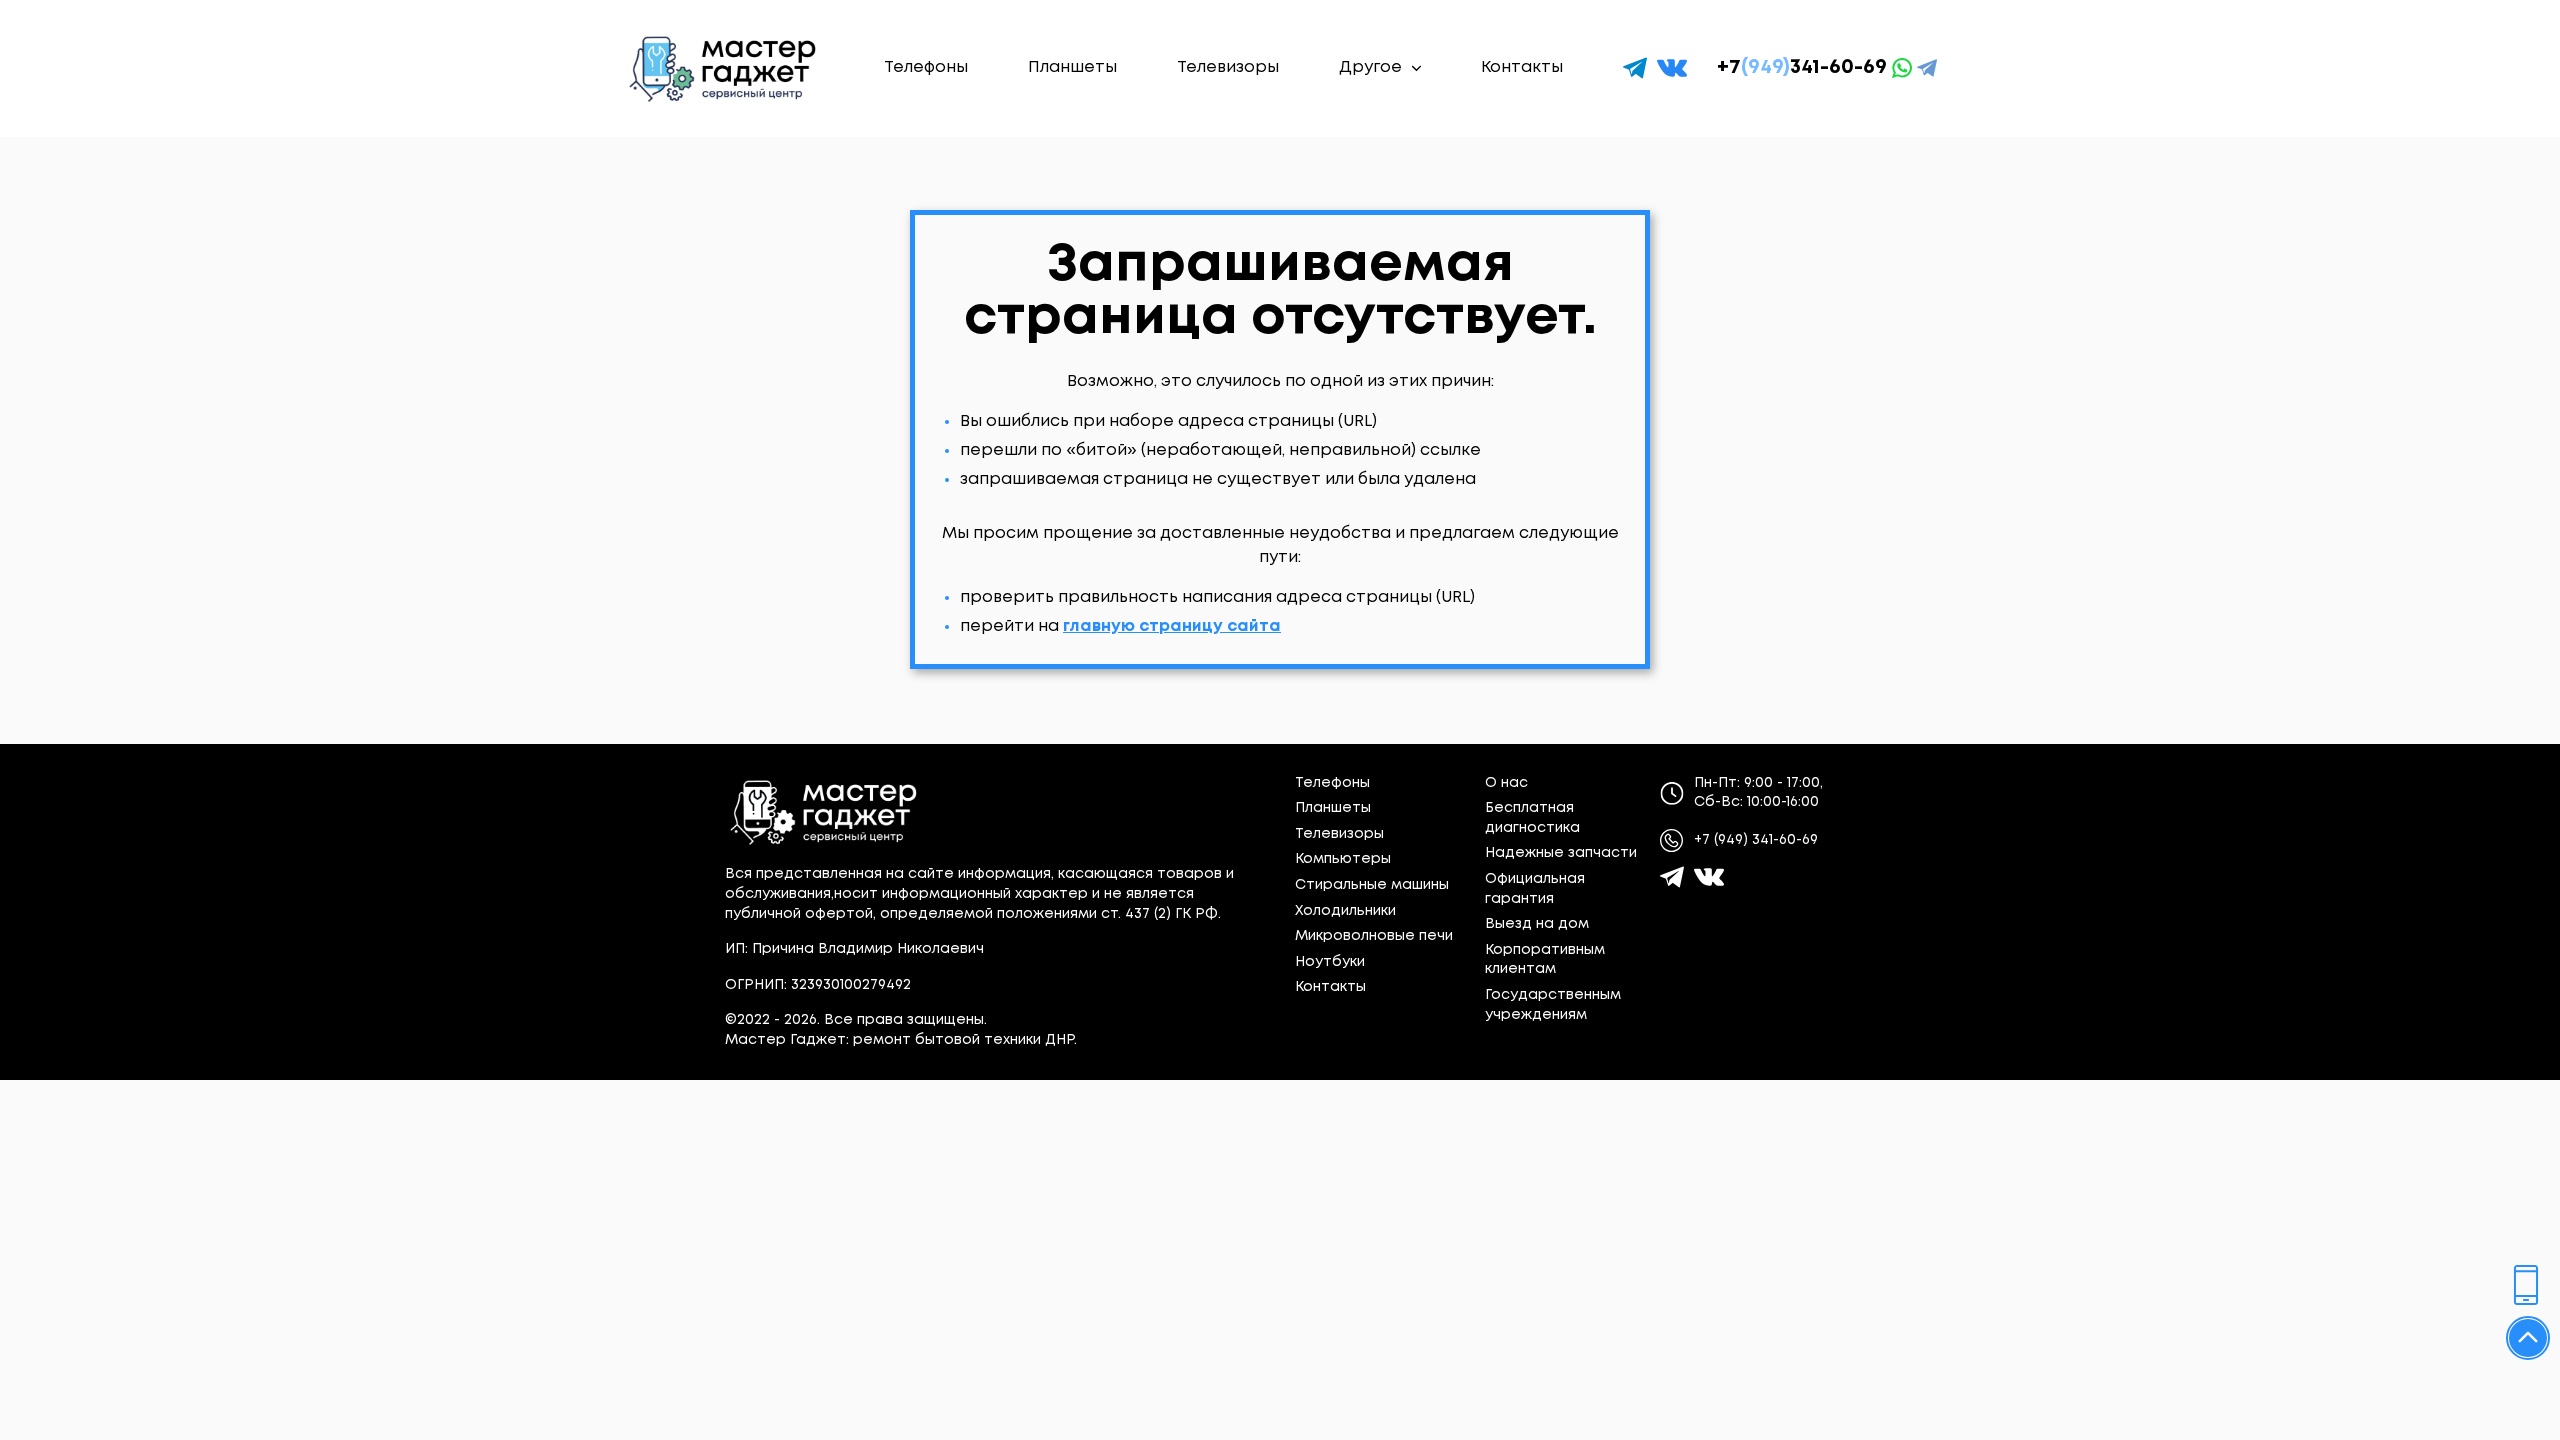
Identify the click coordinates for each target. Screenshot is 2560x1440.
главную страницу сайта (1172, 626)
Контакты (1522, 67)
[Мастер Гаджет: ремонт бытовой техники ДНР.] (724, 68)
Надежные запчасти (1561, 853)
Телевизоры (1228, 67)
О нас (1506, 783)
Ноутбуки (1330, 962)
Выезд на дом (1537, 924)
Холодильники (1345, 911)
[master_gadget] (1709, 877)
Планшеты (1072, 67)
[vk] (1672, 68)
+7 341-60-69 (1802, 67)
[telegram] (1635, 68)
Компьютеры (1343, 859)
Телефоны (926, 67)
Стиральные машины (1372, 885)
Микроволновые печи (1374, 936)
